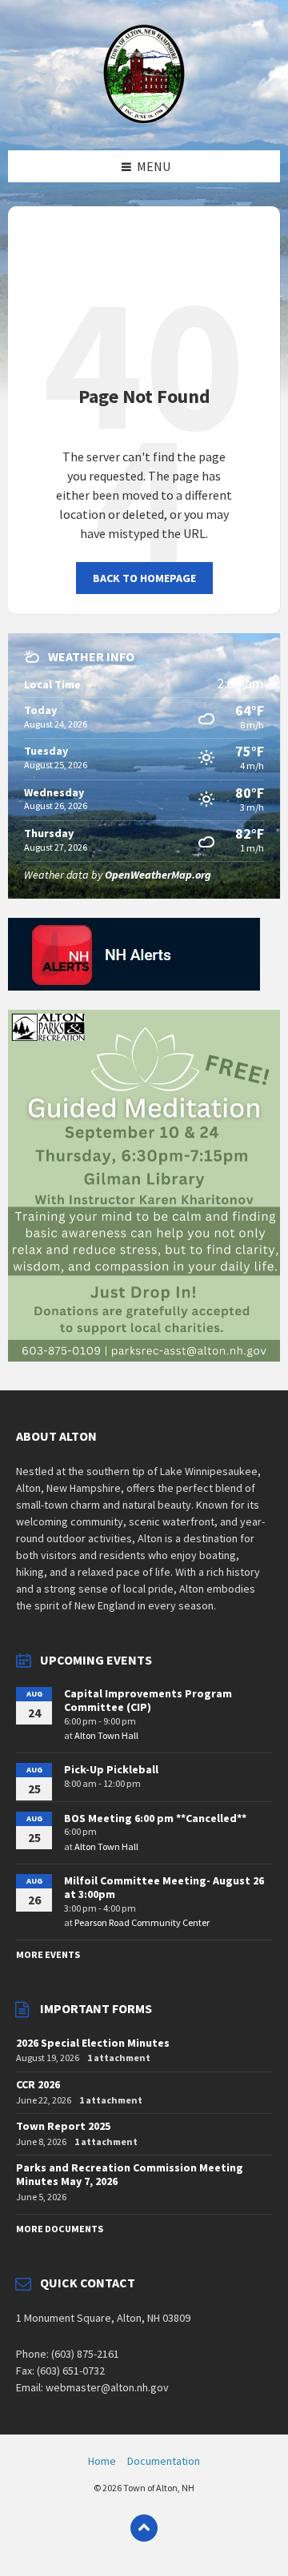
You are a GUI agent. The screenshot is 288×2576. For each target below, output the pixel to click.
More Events (48, 1954)
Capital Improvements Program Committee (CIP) (148, 1700)
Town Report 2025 (63, 2126)
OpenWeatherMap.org (158, 875)
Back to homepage (144, 578)
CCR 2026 (38, 2084)
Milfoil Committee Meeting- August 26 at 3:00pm (164, 1887)
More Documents (60, 2229)
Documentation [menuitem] (164, 2461)
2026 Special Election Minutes (93, 2043)
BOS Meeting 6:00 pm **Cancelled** (155, 1818)
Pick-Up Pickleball (111, 1769)
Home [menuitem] (102, 2461)
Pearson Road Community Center (142, 1922)
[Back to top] (144, 2528)
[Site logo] (144, 119)
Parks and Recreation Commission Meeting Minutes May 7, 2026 (130, 2174)
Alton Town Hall (106, 1735)
